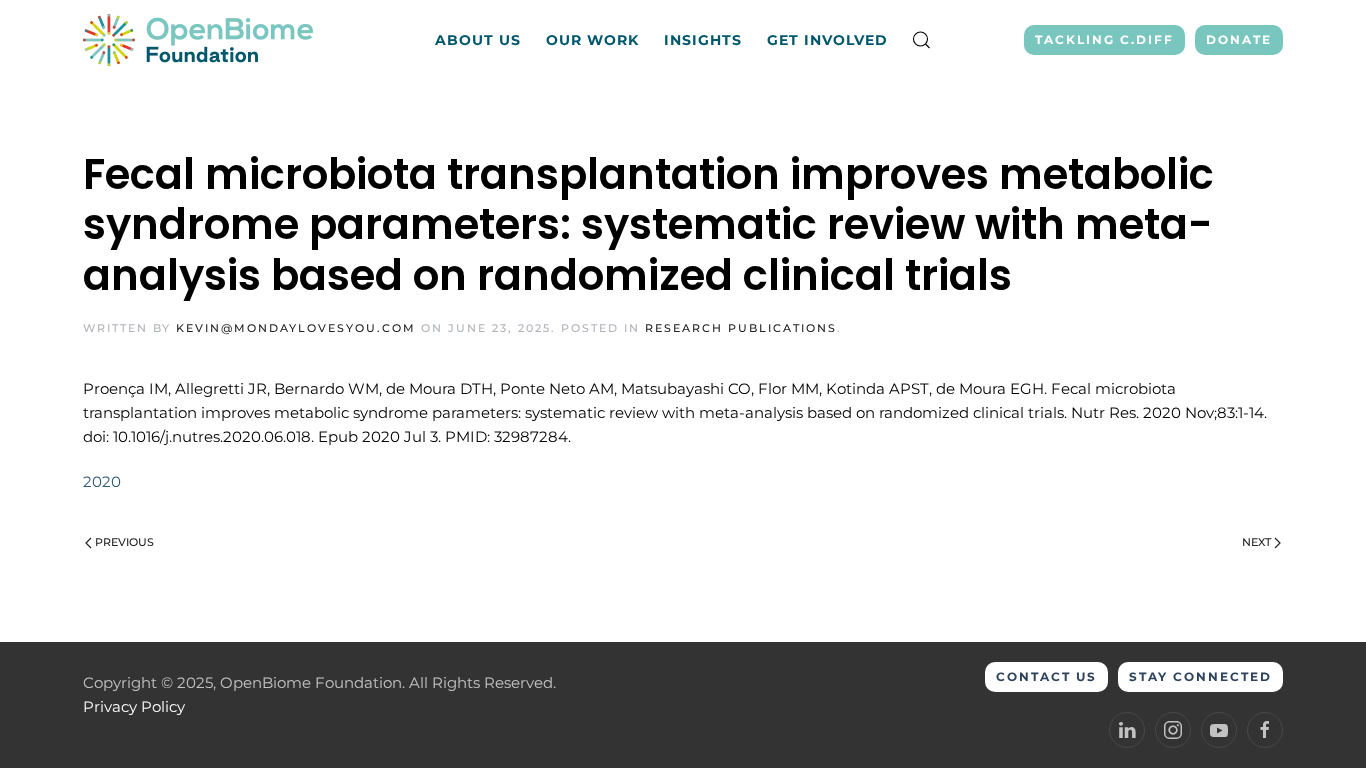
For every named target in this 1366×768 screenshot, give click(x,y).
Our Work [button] (592, 40)
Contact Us (1046, 676)
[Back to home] (200, 40)
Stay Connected (1200, 676)
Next (1256, 542)
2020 (102, 481)
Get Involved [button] (827, 40)
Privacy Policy (134, 706)
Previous (124, 542)
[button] (922, 40)
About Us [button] (478, 40)
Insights (703, 40)
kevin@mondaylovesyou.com (296, 328)
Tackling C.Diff (1104, 39)
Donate (1239, 39)
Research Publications (741, 328)
